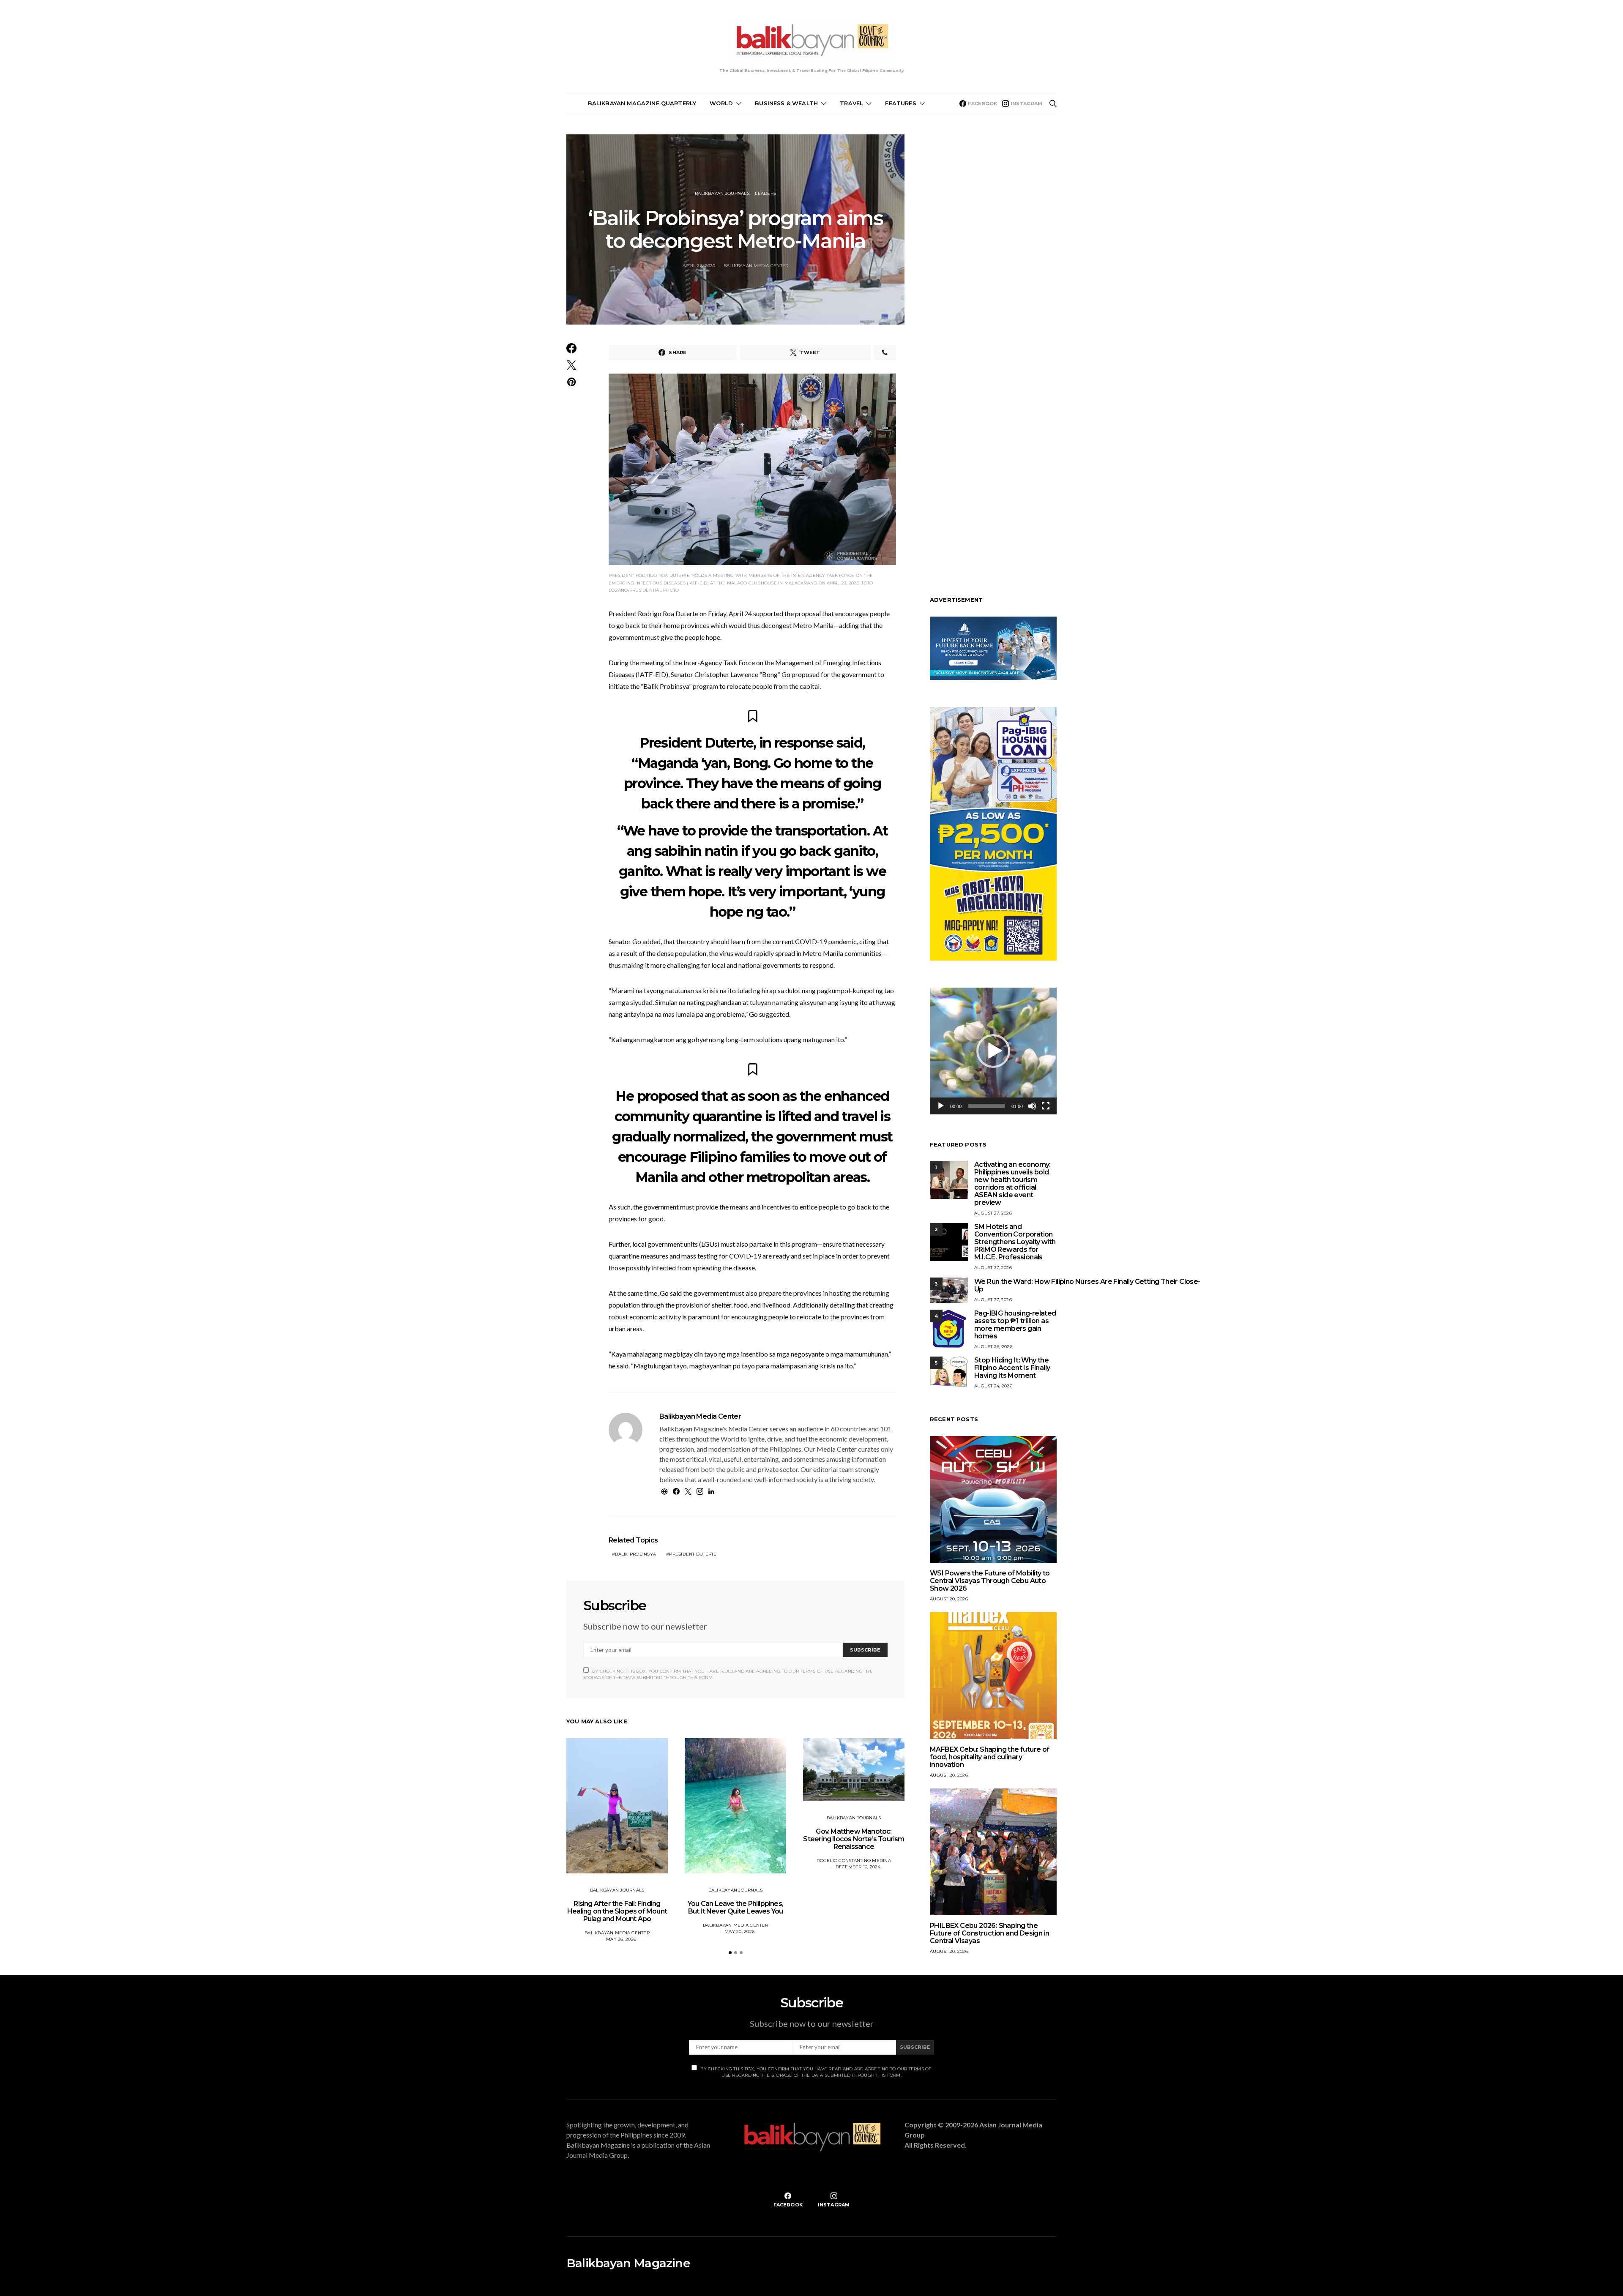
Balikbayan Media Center (756, 266)
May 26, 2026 (621, 1939)
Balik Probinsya (635, 1554)
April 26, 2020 (699, 266)
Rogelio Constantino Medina (854, 1861)
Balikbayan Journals (722, 193)
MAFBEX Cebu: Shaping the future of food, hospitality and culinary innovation (990, 1757)
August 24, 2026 (993, 1386)
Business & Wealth (786, 103)
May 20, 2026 (739, 1932)
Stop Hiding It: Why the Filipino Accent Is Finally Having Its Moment (1012, 1368)
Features (900, 103)
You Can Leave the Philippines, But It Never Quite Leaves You (735, 1907)
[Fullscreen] (1046, 1106)
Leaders (765, 193)
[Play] (941, 1106)
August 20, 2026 (949, 1599)
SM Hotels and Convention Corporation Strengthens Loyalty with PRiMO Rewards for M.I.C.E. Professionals (1015, 1242)
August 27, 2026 (993, 1213)
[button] (730, 1953)
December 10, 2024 (858, 1867)
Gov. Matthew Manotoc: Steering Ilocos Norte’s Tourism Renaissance (854, 1839)
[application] (993, 1051)
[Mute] (1032, 1106)
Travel (851, 103)
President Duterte (693, 1554)
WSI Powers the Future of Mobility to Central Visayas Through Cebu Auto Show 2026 (990, 1581)
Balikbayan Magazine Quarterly (642, 103)
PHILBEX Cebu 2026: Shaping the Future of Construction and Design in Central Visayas (989, 1933)
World (721, 103)
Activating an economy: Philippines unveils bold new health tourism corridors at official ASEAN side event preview (1012, 1183)
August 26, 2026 (993, 1347)
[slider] (986, 1106)
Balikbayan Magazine (628, 2263)
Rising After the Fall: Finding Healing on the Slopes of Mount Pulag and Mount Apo (617, 1911)
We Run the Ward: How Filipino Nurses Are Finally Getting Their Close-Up (1087, 1285)
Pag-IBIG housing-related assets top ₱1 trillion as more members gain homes (1015, 1325)
